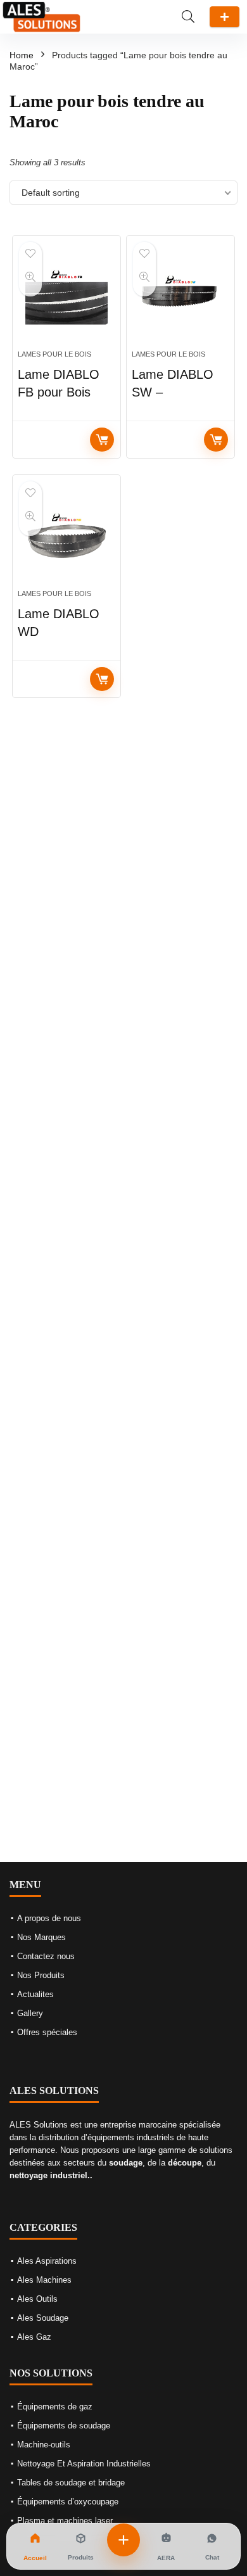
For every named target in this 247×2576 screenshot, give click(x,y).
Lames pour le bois (54, 354)
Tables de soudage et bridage (71, 2483)
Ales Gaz (34, 2337)
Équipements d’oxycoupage (68, 2502)
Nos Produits (41, 1975)
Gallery (30, 2013)
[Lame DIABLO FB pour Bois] (67, 298)
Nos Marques (41, 1937)
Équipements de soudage (64, 2426)
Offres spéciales (47, 2032)
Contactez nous (46, 1956)
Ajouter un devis (225, 17)
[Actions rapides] (123, 2540)
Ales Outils (37, 2299)
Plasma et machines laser (65, 2521)
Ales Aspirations (47, 2261)
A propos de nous (49, 1918)
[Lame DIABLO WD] (67, 537)
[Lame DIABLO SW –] (181, 298)
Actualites (35, 1994)
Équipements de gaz (55, 2407)
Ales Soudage (43, 2318)
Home (22, 55)
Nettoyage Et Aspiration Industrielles (84, 2464)
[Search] (188, 17)
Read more (102, 440)
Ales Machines (44, 2280)
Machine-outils (44, 2445)
